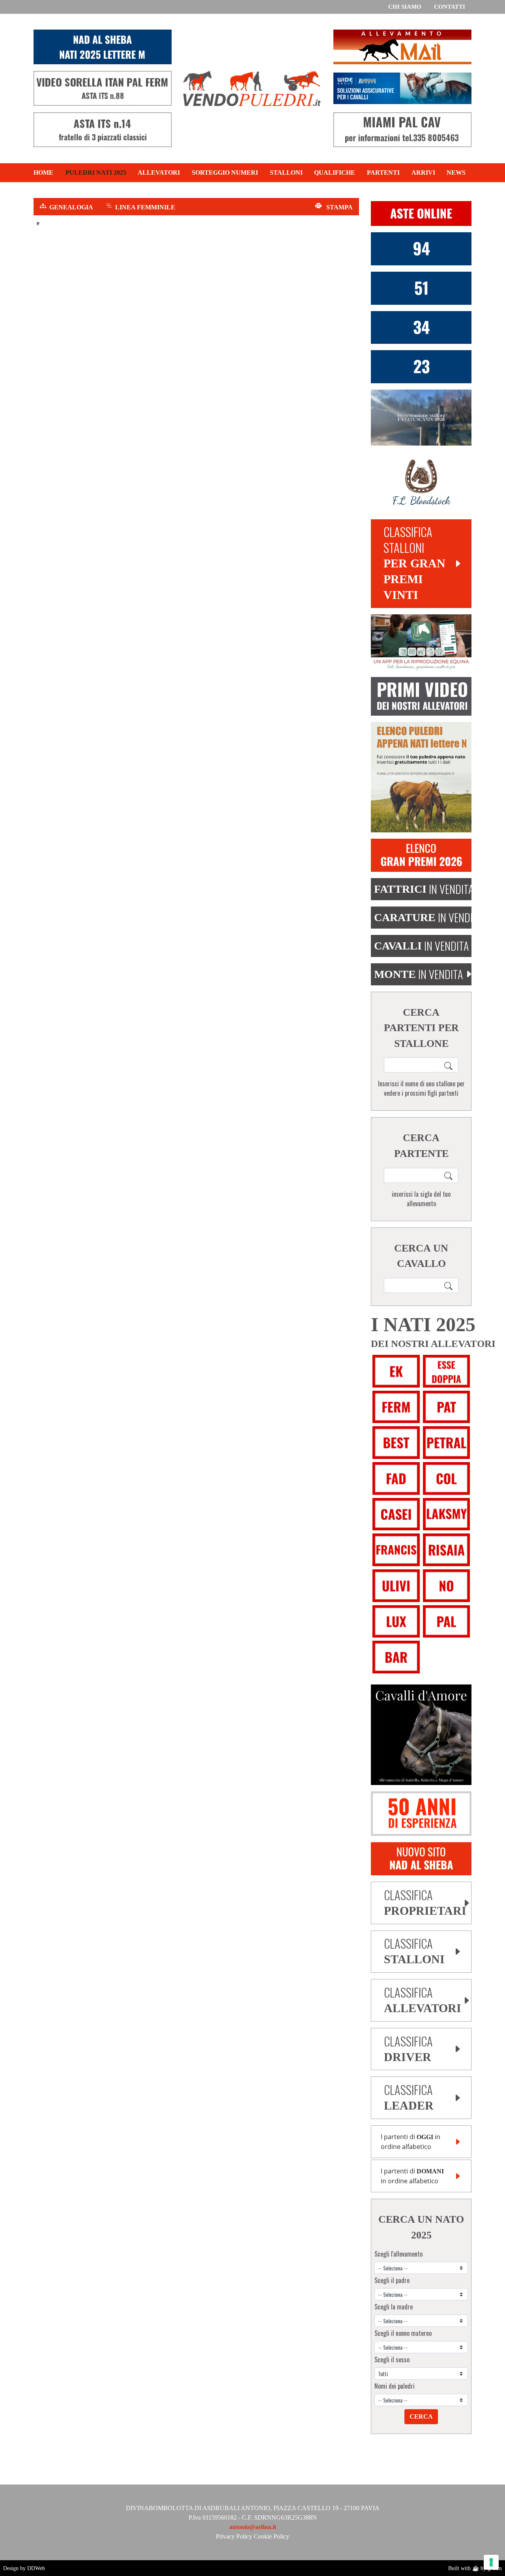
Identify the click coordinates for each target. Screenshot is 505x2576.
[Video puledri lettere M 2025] (421, 696)
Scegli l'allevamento (398, 2254)
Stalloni (286, 173)
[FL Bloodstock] (421, 482)
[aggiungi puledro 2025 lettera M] (421, 777)
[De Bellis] (421, 1813)
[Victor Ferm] (421, 366)
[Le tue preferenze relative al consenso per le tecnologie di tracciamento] (491, 2562)
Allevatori (159, 173)
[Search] (449, 1065)
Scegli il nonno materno (403, 2333)
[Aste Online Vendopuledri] (421, 213)
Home (43, 173)
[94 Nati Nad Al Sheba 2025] (421, 248)
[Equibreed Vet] (421, 642)
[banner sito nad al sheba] (421, 1858)
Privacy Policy (234, 2536)
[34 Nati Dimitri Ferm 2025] (421, 327)
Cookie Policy (271, 2536)
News (456, 173)
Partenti (383, 173)
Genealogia (71, 207)
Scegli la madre (394, 2307)
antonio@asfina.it (253, 2527)
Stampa (339, 207)
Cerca (421, 2417)
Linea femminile (145, 207)
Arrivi (423, 173)
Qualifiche (335, 173)
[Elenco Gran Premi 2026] (421, 855)
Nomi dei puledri (395, 2386)
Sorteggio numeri (225, 173)
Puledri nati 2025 (96, 173)
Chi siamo (405, 7)
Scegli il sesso (392, 2360)
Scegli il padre (392, 2280)
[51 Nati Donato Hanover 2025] (421, 287)
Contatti (450, 7)
